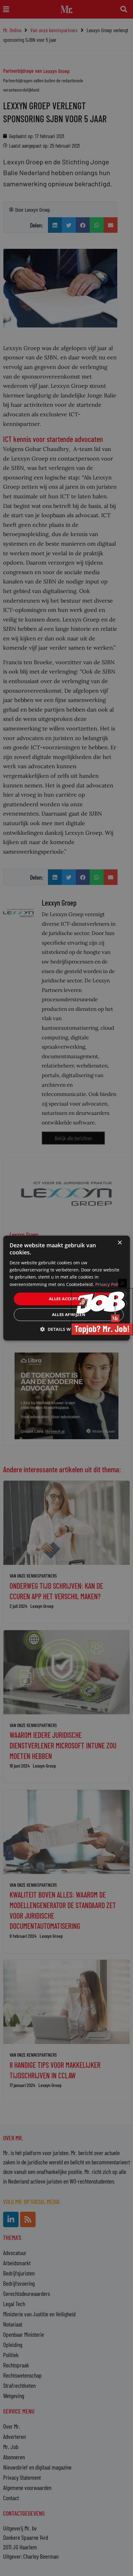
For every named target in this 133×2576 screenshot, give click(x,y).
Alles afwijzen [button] (69, 1314)
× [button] (120, 1243)
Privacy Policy (109, 1284)
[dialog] (67, 1288)
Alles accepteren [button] (69, 1299)
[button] (66, 1329)
